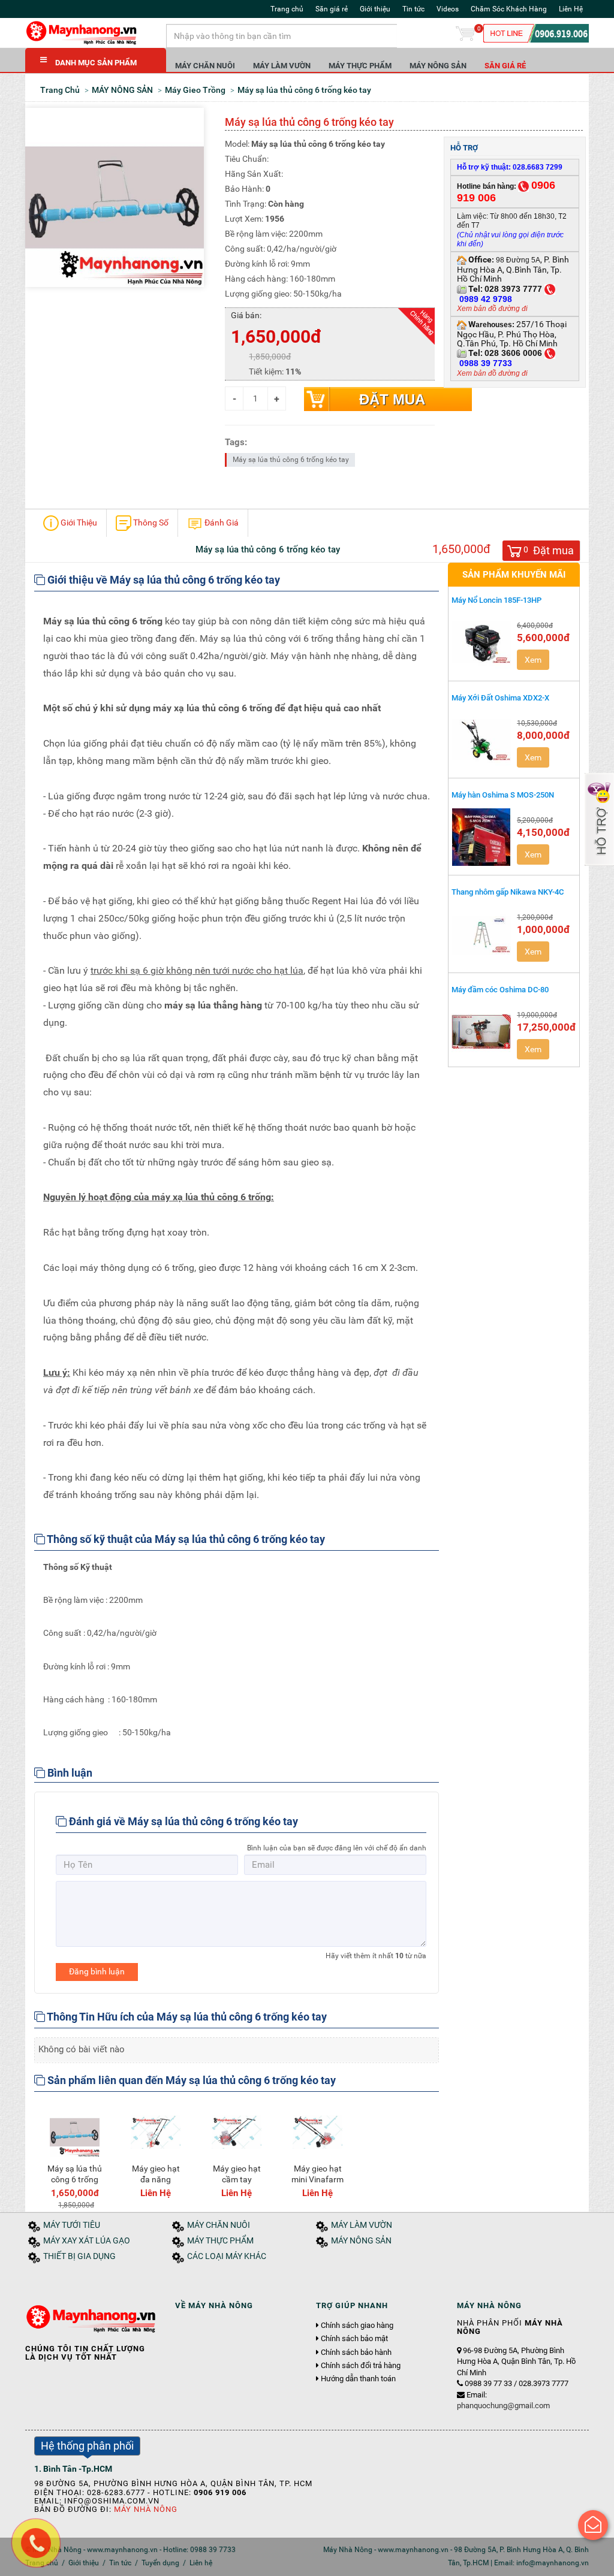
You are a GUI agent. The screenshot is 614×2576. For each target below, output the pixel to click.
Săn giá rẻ (332, 9)
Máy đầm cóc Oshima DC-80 (500, 990)
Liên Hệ (571, 9)
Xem (533, 660)
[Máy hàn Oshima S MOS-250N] (481, 837)
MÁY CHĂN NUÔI (205, 66)
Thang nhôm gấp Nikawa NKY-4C (508, 892)
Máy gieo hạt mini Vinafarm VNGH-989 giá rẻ (317, 2185)
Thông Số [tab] (150, 523)
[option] (75, 2156)
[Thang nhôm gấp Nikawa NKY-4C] (481, 934)
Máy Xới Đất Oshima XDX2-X (500, 698)
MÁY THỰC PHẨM (360, 66)
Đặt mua (392, 399)
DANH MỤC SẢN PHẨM (96, 63)
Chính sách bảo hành (356, 2352)
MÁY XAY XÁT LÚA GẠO (87, 2241)
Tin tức (413, 9)
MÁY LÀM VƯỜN (282, 66)
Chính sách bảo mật (354, 2339)
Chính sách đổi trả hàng (361, 2366)
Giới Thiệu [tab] (78, 523)
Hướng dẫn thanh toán (358, 2379)
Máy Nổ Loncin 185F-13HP (496, 600)
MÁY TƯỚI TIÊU (72, 2225)
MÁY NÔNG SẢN (438, 66)
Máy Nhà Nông (146, 2509)
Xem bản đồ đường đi (492, 309)
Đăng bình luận (97, 1971)
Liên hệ (201, 2563)
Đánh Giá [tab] (221, 523)
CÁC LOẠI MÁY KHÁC (227, 2256)
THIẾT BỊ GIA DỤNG (79, 2256)
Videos (448, 9)
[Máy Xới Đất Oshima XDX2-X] (481, 740)
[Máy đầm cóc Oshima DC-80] (481, 1032)
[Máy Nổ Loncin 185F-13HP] (481, 642)
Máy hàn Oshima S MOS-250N (503, 795)
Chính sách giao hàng (357, 2326)
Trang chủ (287, 9)
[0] (465, 36)
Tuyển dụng (160, 2563)
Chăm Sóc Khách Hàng (509, 9)
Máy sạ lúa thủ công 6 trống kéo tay (291, 460)
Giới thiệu (375, 9)
